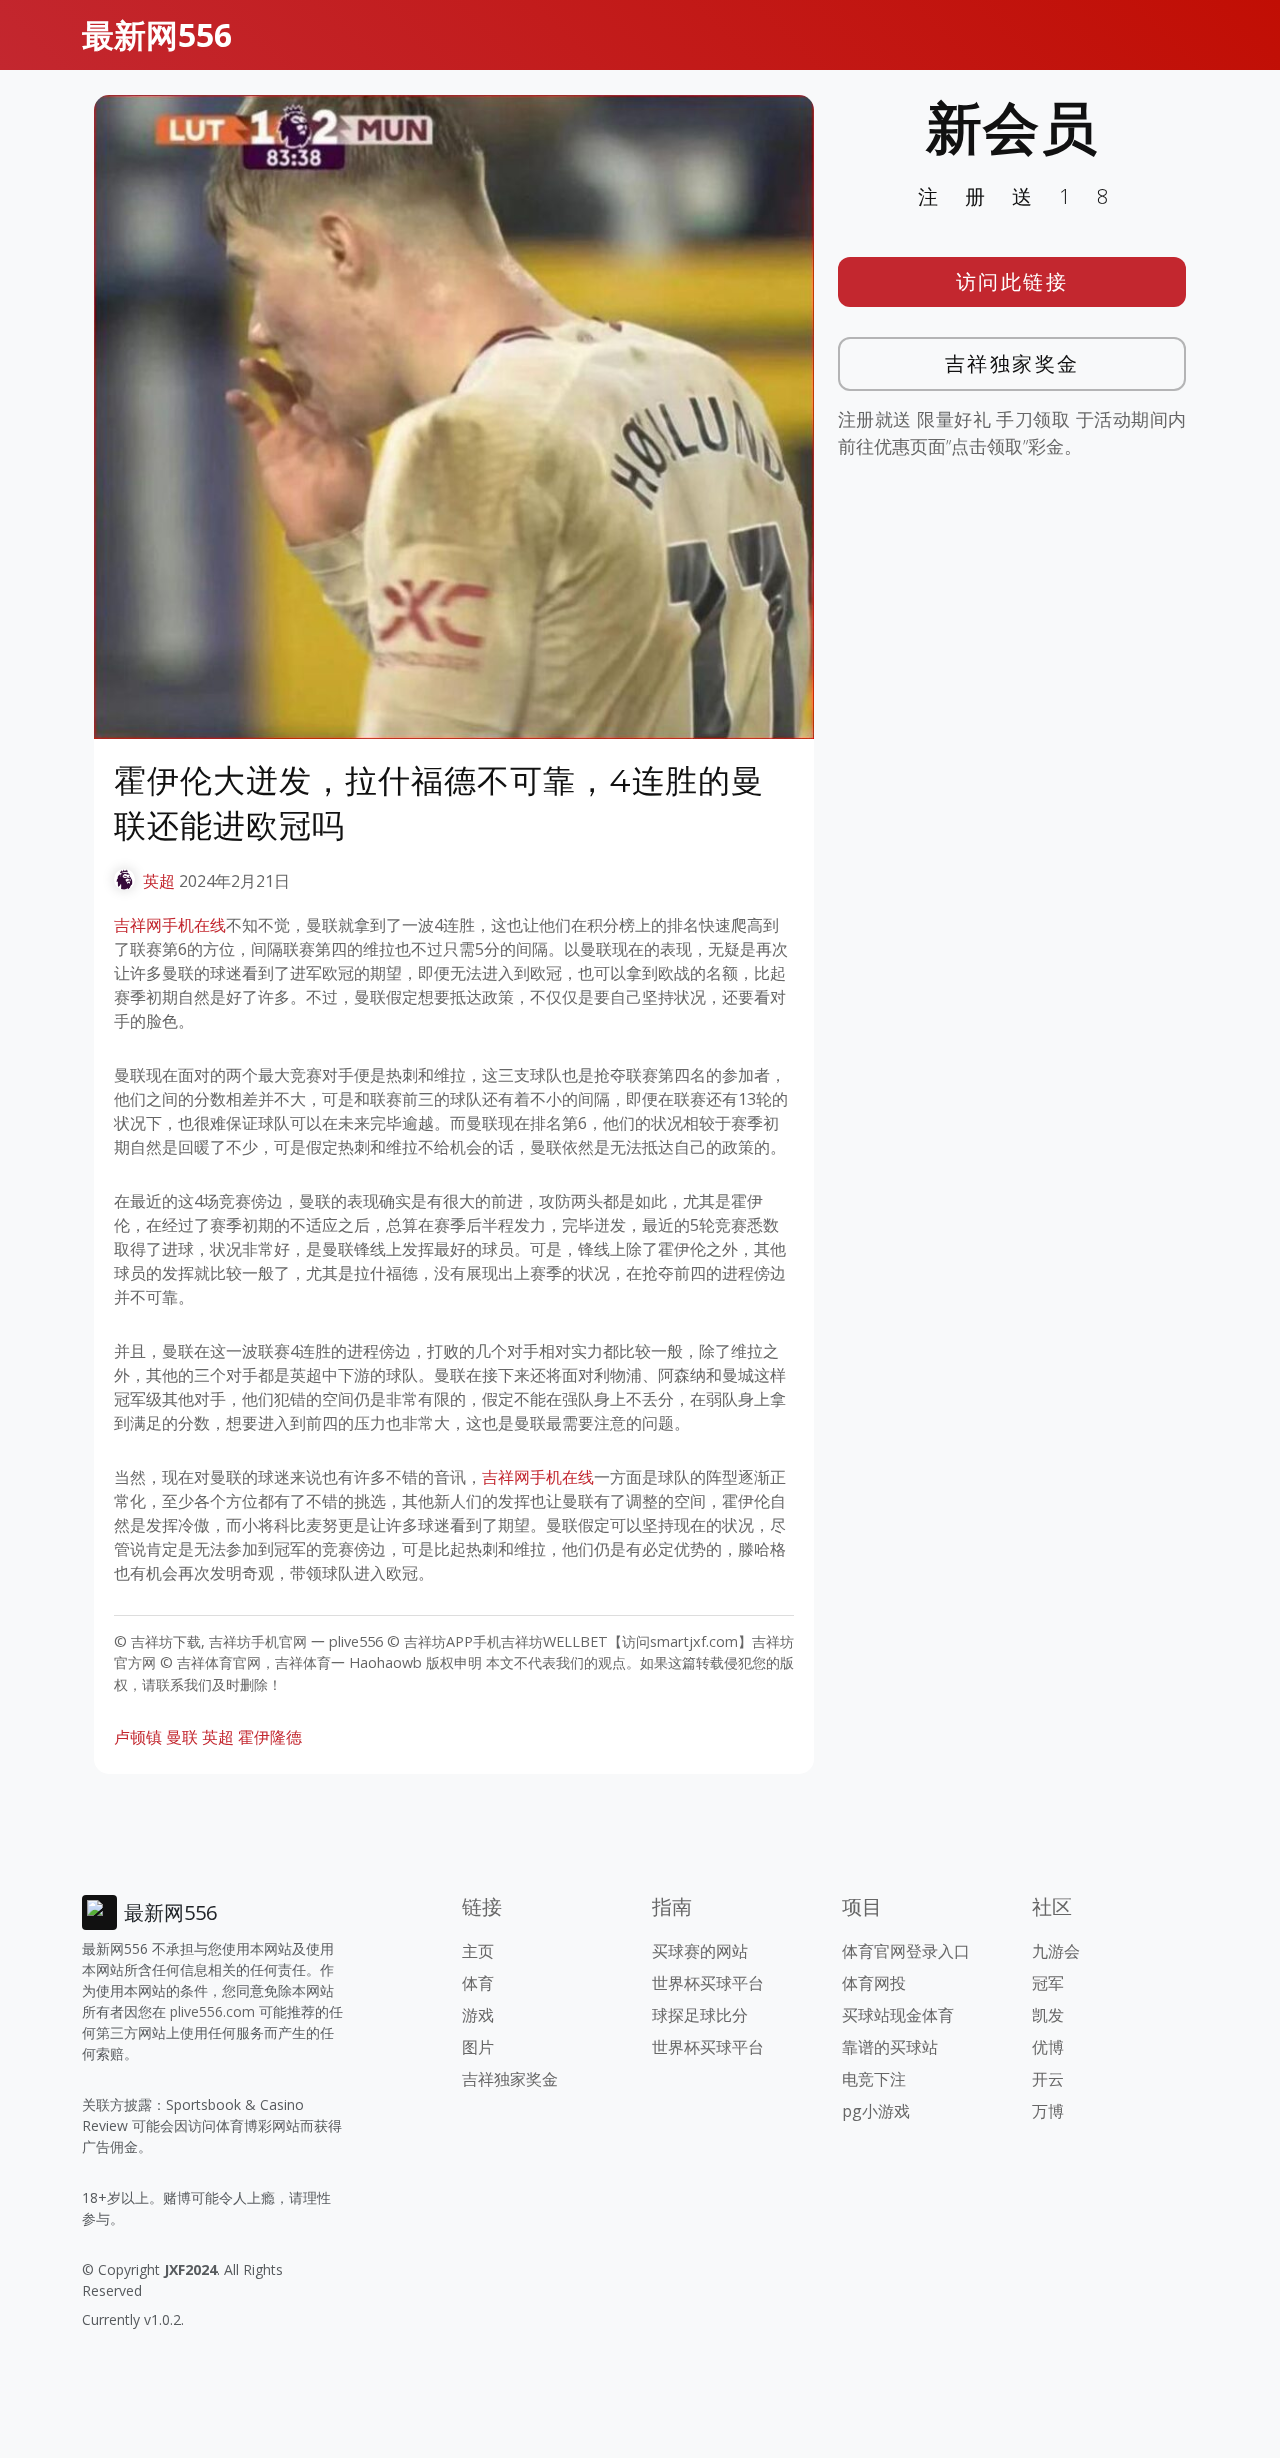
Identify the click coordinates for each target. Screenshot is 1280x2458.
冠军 (1048, 1983)
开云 (1048, 2079)
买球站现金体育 (898, 2015)
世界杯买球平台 (708, 1983)
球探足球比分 (700, 2015)
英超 (159, 881)
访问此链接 (1012, 281)
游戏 (478, 2015)
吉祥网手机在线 (170, 925)
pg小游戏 (876, 2111)
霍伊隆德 (270, 1737)
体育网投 (874, 1983)
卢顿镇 (138, 1737)
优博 (1048, 2047)
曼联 (182, 1737)
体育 (478, 1983)
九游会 (1056, 1951)
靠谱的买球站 (890, 2047)
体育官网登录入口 (906, 1951)
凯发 (1048, 2015)
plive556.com (212, 2011)
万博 (1048, 2111)
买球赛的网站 (700, 1951)
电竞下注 (874, 2079)
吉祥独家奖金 (1012, 363)
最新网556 (157, 34)
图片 (478, 2047)
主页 (478, 1951)
